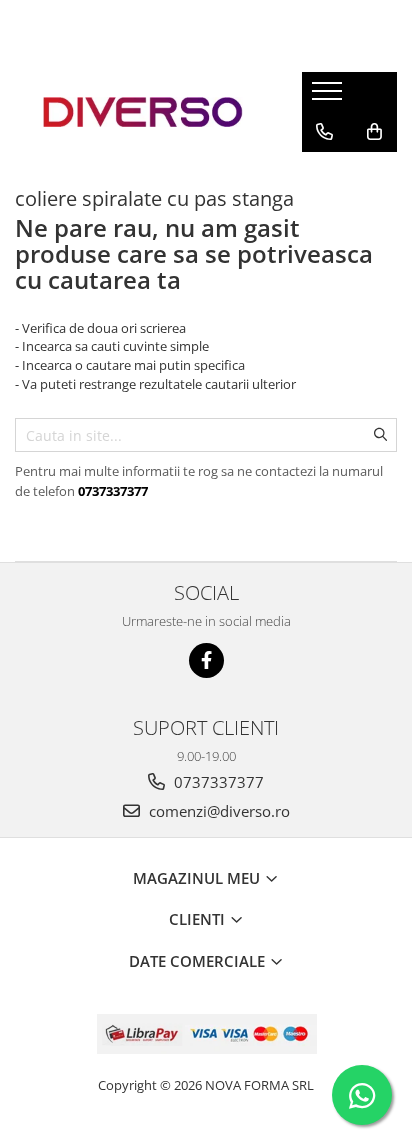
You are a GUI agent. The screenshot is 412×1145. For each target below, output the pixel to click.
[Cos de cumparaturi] (374, 132)
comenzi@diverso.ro (217, 811)
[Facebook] (206, 660)
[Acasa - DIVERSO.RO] (143, 112)
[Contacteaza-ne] (324, 132)
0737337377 (217, 782)
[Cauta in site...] (324, 172)
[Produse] (329, 97)
